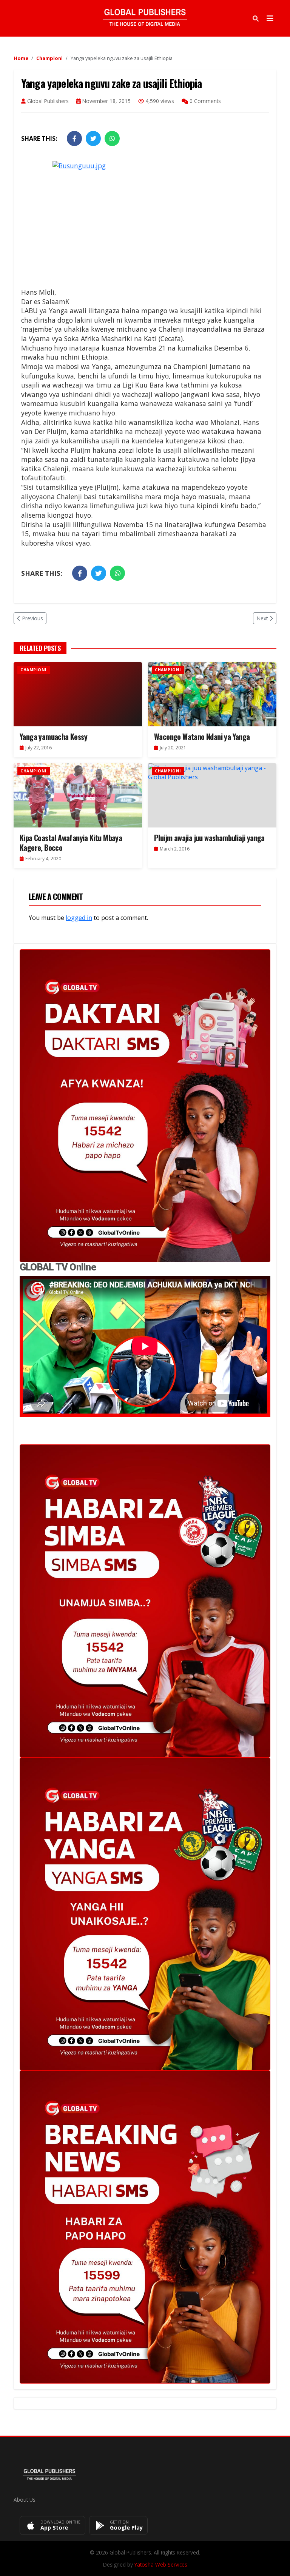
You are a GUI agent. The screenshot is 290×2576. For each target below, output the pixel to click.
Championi (49, 58)
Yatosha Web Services (161, 2564)
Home (21, 58)
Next (262, 618)
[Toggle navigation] (270, 18)
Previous (32, 618)
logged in (79, 918)
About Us (25, 2500)
